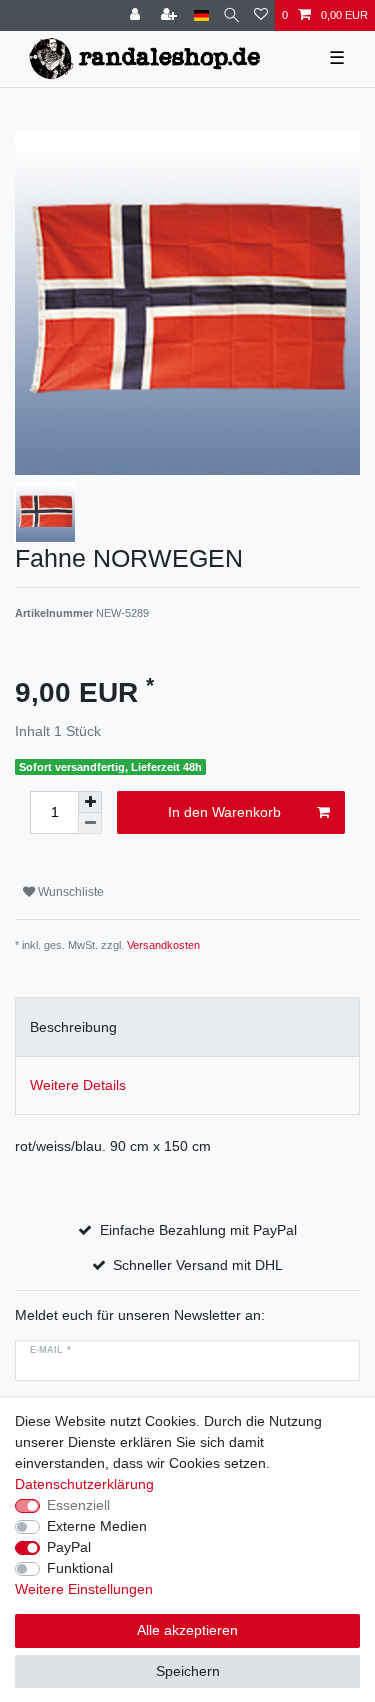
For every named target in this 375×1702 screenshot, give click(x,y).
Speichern (188, 1671)
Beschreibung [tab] (73, 1027)
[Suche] (231, 15)
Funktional (80, 1568)
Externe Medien (97, 1526)
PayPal (69, 1547)
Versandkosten (163, 945)
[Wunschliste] (261, 15)
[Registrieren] (171, 15)
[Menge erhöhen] (90, 802)
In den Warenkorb (224, 812)
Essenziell (78, 1505)
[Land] (201, 15)
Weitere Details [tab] (78, 1085)
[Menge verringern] (90, 823)
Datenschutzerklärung (84, 1484)
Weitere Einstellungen (84, 1589)
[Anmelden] (137, 15)
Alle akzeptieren (187, 1630)
